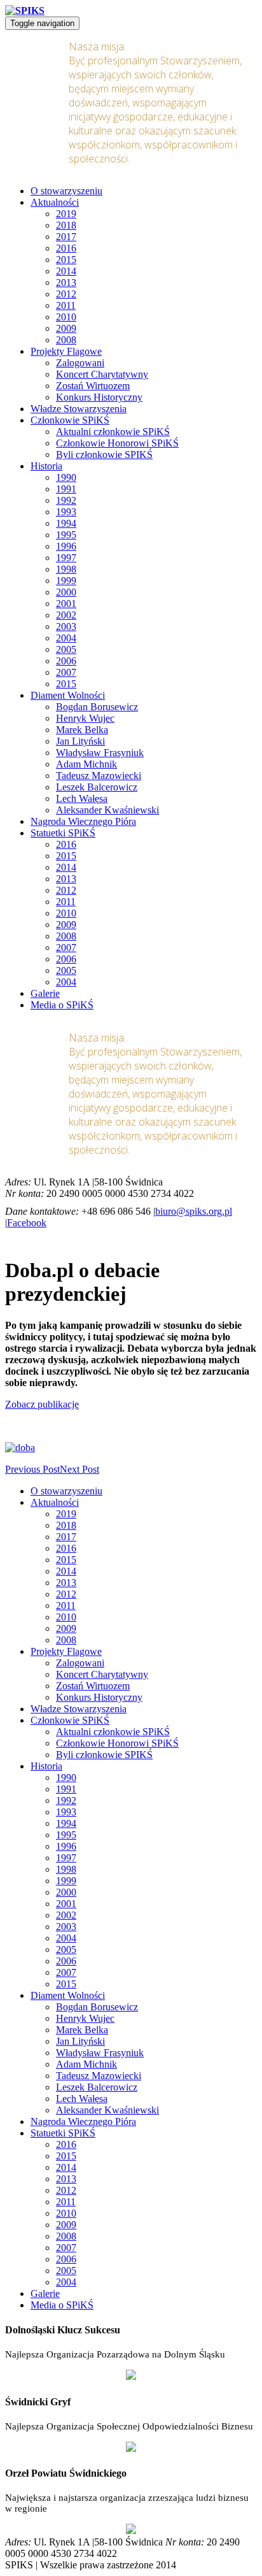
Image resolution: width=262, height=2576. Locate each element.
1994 (66, 523)
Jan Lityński (80, 741)
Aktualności (55, 202)
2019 (66, 214)
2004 (66, 638)
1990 (66, 477)
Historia (46, 466)
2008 (66, 340)
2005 (66, 649)
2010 (66, 317)
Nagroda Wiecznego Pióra (83, 821)
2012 (66, 294)
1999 (66, 581)
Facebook (27, 1223)
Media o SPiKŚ (62, 1005)
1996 (66, 546)
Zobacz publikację (42, 1404)
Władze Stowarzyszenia (79, 409)
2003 (66, 626)
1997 (66, 558)
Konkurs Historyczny (99, 397)
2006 (66, 661)
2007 (66, 672)
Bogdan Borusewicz (97, 707)
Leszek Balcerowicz (97, 787)
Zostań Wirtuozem (93, 386)
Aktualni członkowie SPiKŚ (113, 432)
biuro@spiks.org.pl (194, 1211)
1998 (66, 569)
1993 (66, 512)
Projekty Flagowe (66, 351)
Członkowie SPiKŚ (70, 420)
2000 (66, 592)
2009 (66, 328)
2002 (66, 615)
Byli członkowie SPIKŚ (104, 454)
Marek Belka (82, 730)
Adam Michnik (86, 764)
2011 (66, 305)
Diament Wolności (68, 695)
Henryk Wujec (85, 718)
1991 (66, 489)
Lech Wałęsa (82, 798)
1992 (66, 500)
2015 (66, 260)
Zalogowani (80, 363)
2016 (66, 248)
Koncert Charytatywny (102, 374)
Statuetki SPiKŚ (63, 833)
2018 (66, 225)
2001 (66, 604)
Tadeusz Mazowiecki (99, 776)
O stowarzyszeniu (66, 191)
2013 (66, 283)
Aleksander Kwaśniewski (107, 810)
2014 (66, 271)
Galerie (45, 993)
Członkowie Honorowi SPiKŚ (117, 443)
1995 (66, 535)
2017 (66, 237)
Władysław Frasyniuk (100, 753)
